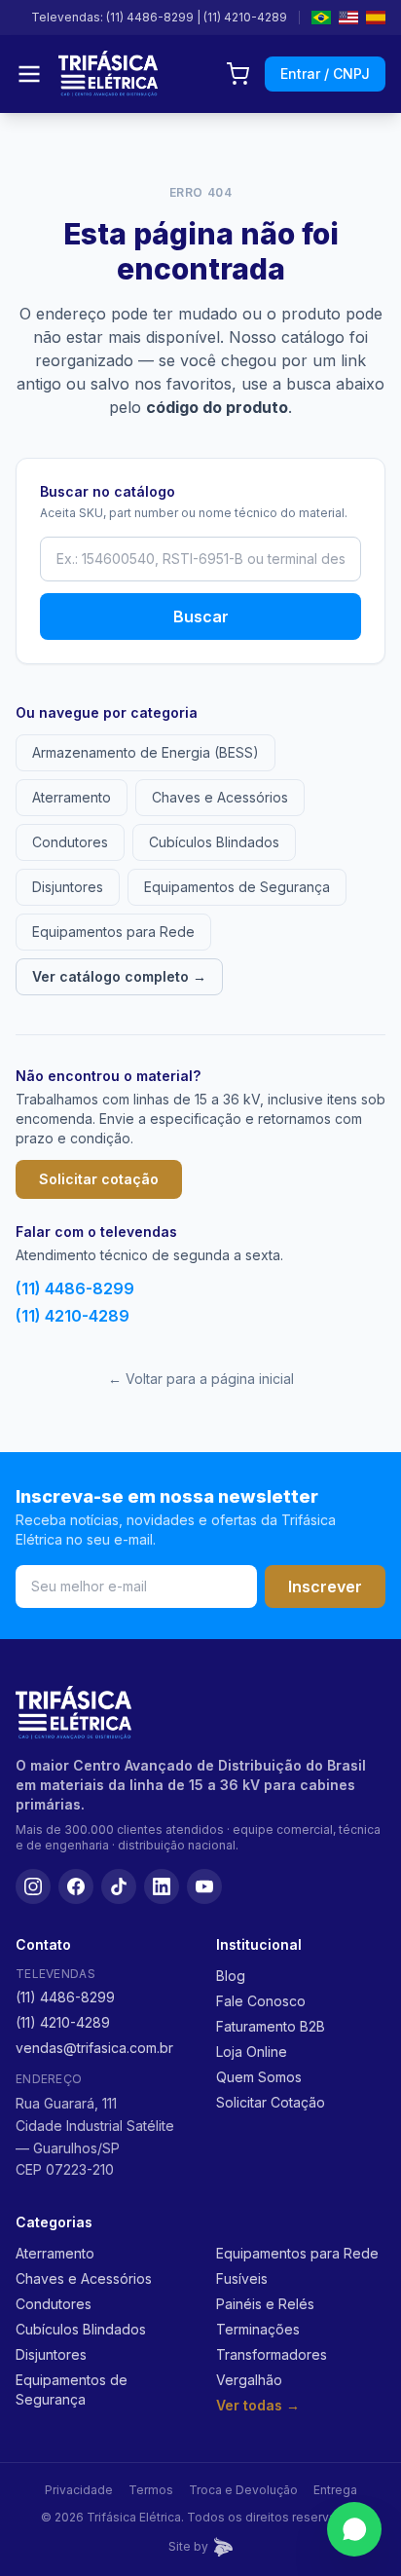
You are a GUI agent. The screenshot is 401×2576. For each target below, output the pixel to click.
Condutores (70, 842)
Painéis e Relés (265, 2304)
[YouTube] (204, 1886)
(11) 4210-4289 (245, 17)
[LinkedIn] (162, 1886)
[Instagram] (33, 1886)
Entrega (335, 2490)
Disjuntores (68, 887)
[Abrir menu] (29, 74)
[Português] (321, 18)
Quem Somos (259, 2077)
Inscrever (325, 1587)
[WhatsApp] (354, 2529)
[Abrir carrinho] (237, 74)
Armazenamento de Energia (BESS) (146, 752)
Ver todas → (258, 2405)
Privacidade (79, 2490)
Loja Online (252, 2052)
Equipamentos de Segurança (237, 887)
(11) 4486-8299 (150, 17)
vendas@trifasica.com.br (94, 2048)
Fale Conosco (261, 2001)
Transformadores (272, 2354)
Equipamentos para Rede (113, 932)
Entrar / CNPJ (325, 74)
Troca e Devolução (243, 2490)
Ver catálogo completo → (119, 976)
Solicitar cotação (99, 1179)
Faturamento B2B (271, 2026)
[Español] (376, 18)
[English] (348, 18)
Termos (151, 2490)
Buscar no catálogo (108, 491)
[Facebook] (76, 1886)
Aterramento (72, 797)
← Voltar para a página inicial (201, 1379)
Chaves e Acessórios (220, 797)
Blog (231, 1976)
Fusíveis (242, 2278)
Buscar (201, 616)
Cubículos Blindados (214, 842)
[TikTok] (119, 1886)
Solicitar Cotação (271, 2102)
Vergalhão (249, 2380)
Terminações (258, 2329)
